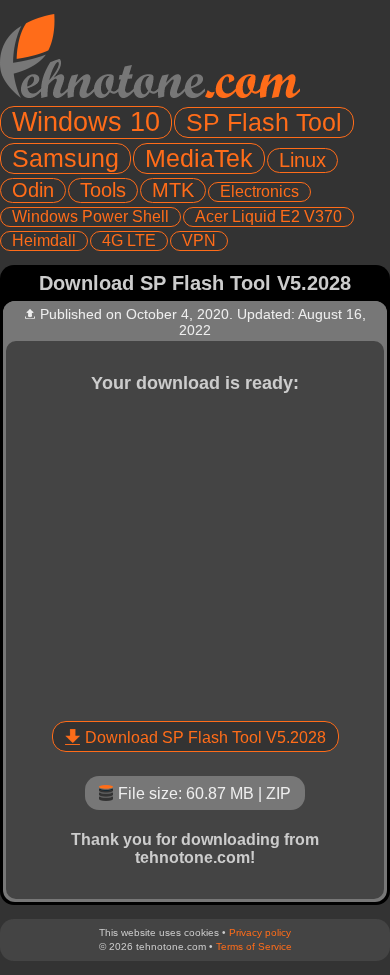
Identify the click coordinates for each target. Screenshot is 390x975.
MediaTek (199, 158)
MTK (173, 190)
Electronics (259, 191)
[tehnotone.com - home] (150, 56)
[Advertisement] (195, 554)
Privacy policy (260, 932)
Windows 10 (86, 122)
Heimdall (44, 240)
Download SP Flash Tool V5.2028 (205, 737)
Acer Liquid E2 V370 (268, 216)
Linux (302, 160)
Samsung (65, 158)
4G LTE (129, 240)
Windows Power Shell (90, 216)
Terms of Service (254, 946)
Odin (33, 190)
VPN (199, 240)
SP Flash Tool (264, 122)
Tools (103, 190)
